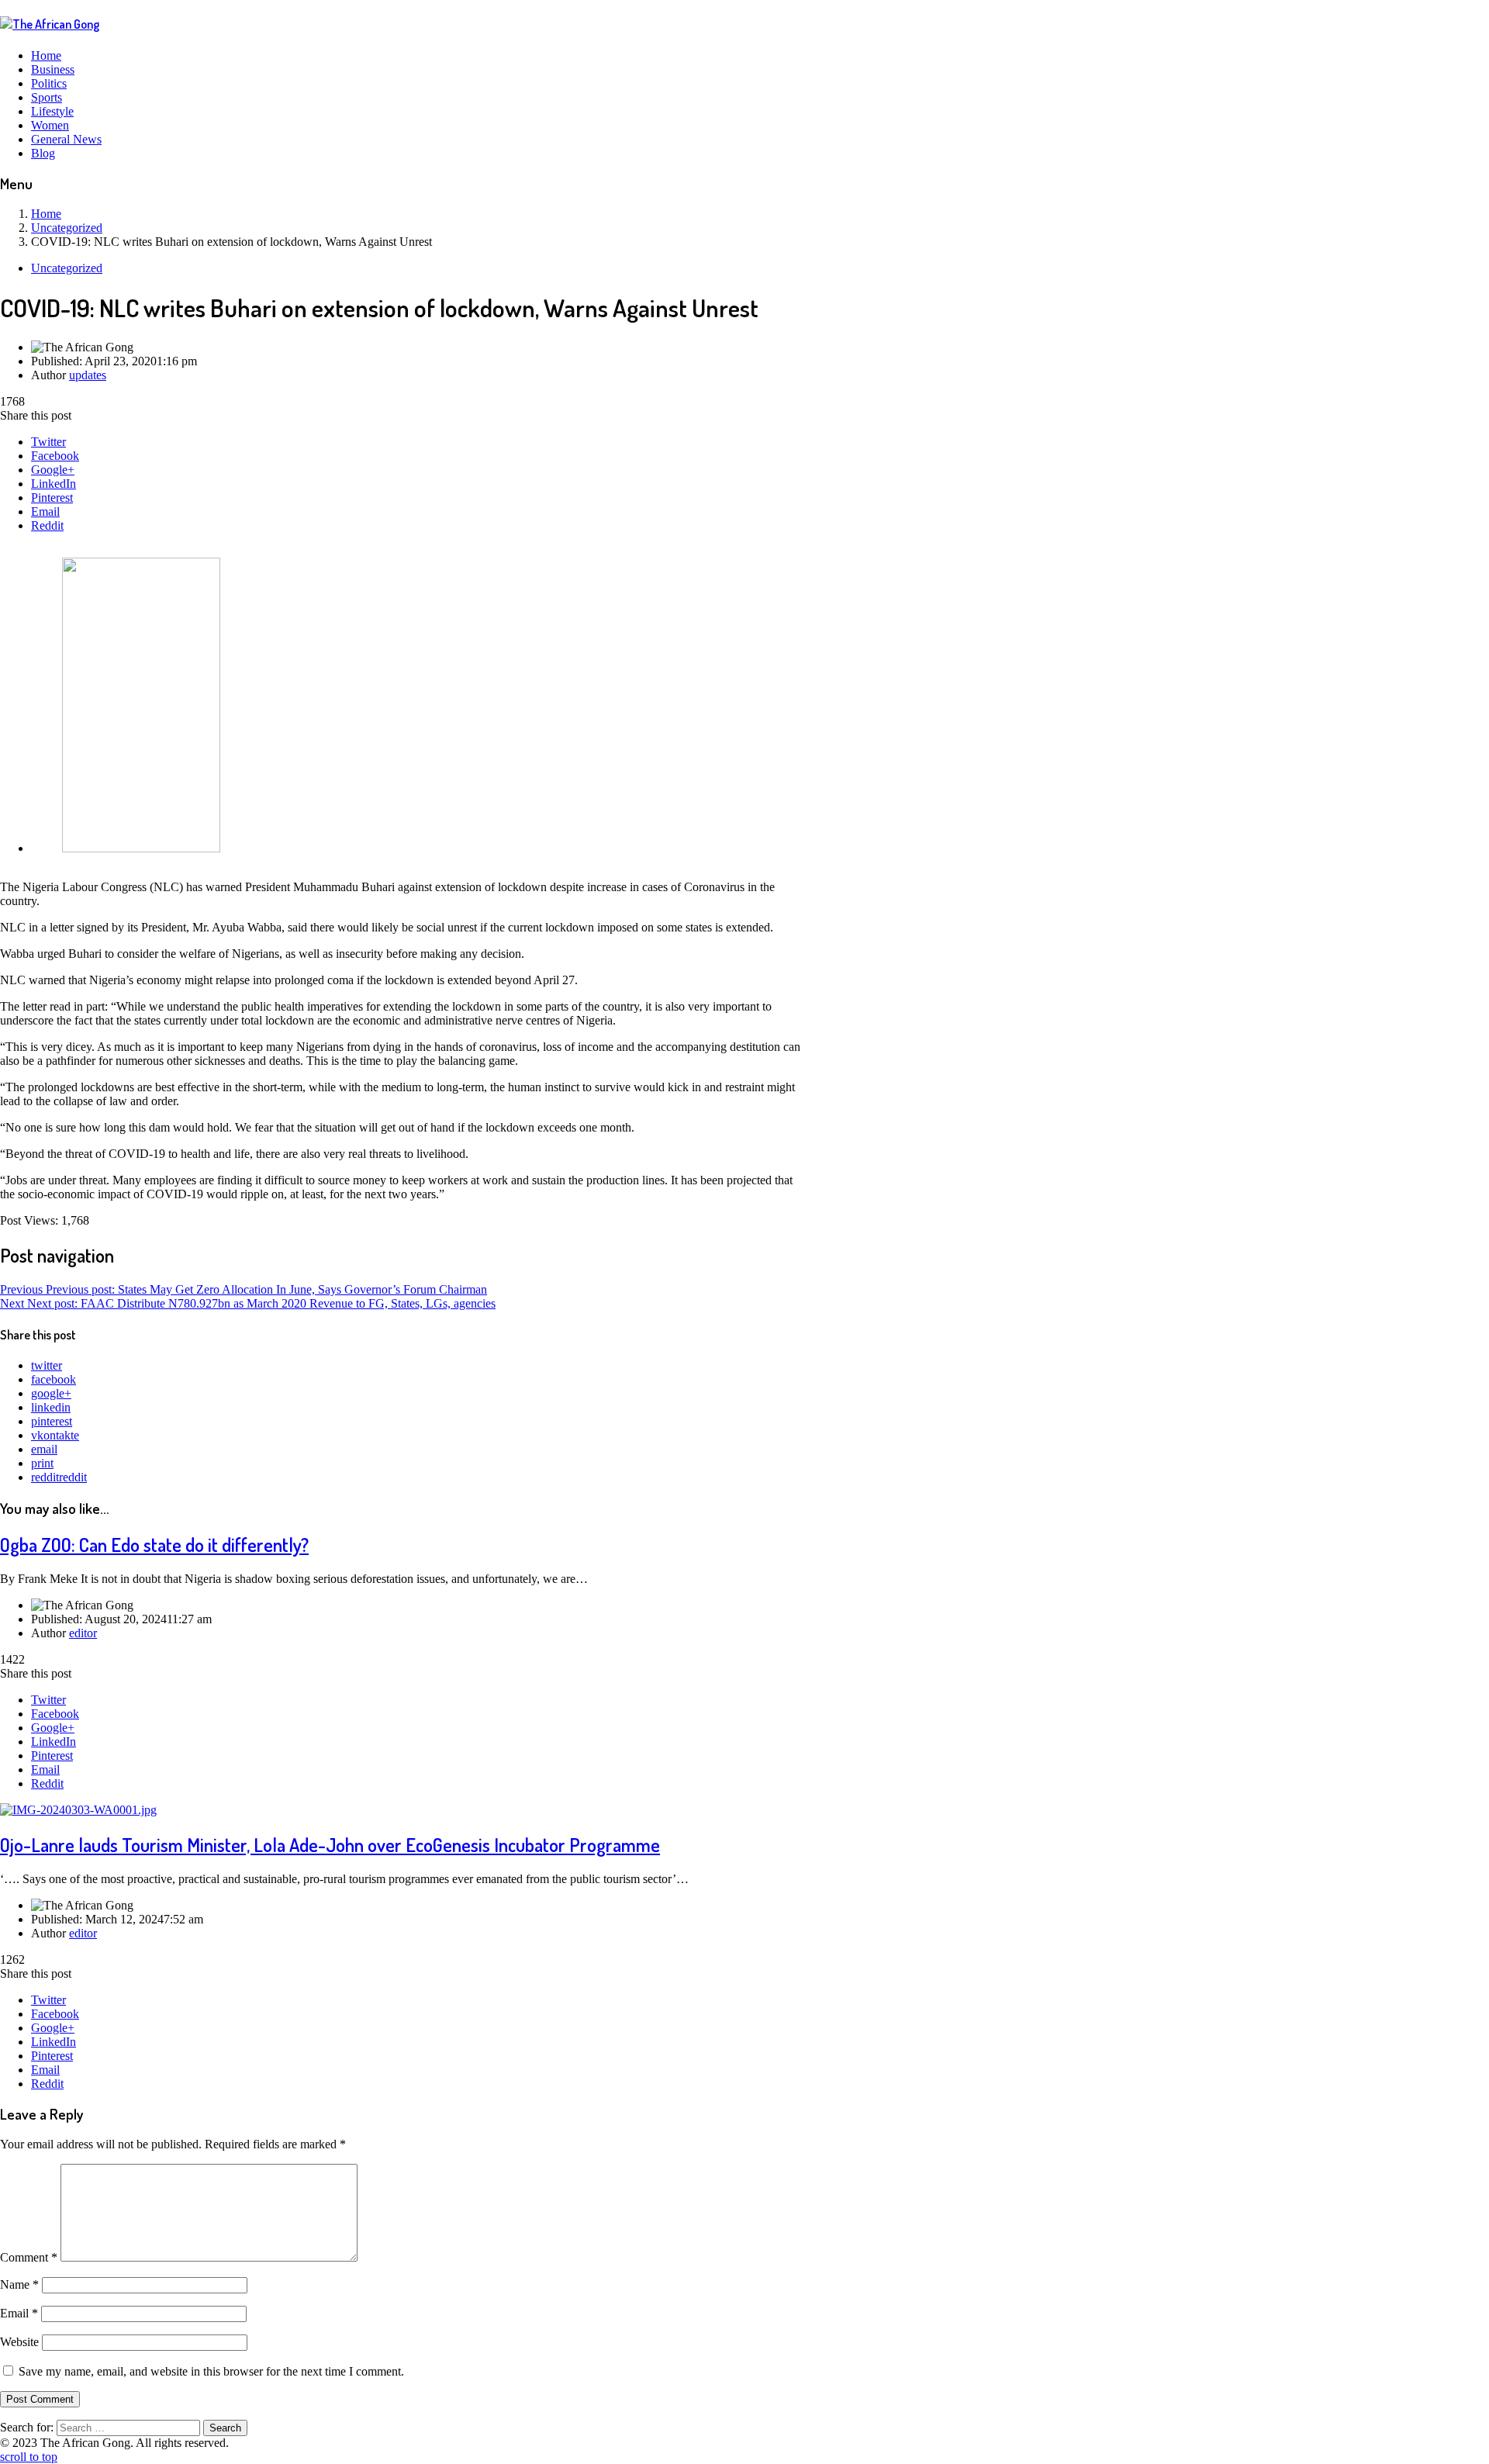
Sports (47, 97)
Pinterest (52, 498)
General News (66, 139)
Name (19, 2284)
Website (19, 2342)
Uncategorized (67, 268)
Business (53, 69)
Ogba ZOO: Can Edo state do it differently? (154, 1545)
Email (45, 511)
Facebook (55, 456)
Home (46, 55)
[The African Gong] (50, 24)
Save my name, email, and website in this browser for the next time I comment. (211, 2371)
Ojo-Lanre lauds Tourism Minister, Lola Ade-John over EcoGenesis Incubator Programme (330, 1845)
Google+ (53, 470)
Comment (29, 2257)
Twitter (48, 442)
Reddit (47, 525)
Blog (43, 153)
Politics (49, 83)
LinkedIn (54, 484)
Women (50, 125)
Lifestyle (52, 111)
